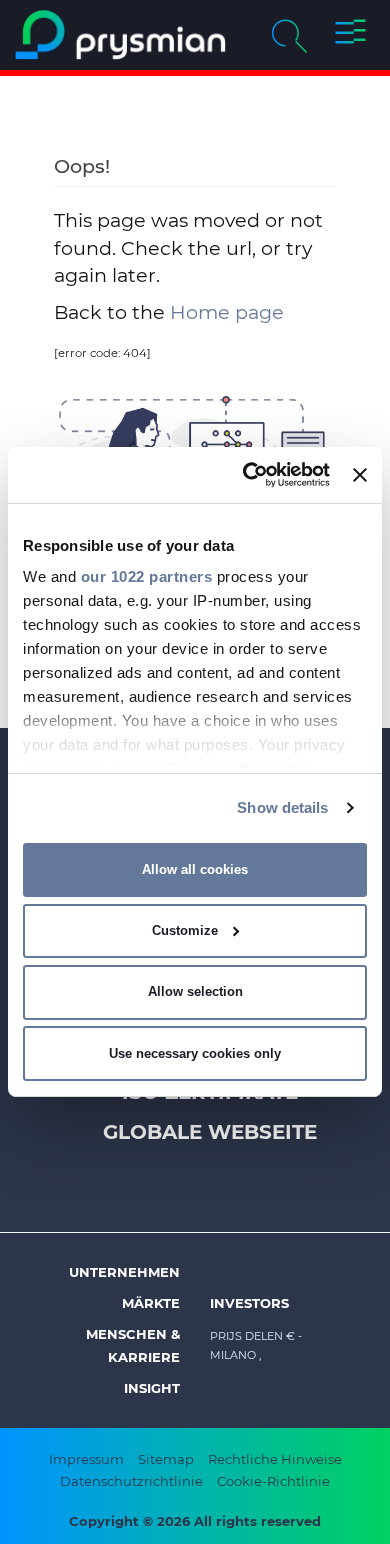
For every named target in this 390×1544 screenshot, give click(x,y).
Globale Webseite (210, 1132)
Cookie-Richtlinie (273, 1481)
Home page (227, 312)
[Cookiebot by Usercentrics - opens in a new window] (248, 475)
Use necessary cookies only (195, 1053)
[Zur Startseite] (120, 35)
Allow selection (195, 991)
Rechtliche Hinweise (275, 1459)
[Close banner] (360, 475)
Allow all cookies (195, 869)
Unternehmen (124, 1272)
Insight (152, 1388)
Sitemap (166, 1459)
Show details (282, 807)
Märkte (151, 1303)
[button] (351, 35)
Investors (249, 1303)
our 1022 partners (147, 576)
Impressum (86, 1459)
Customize (185, 930)
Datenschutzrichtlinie (131, 1481)
